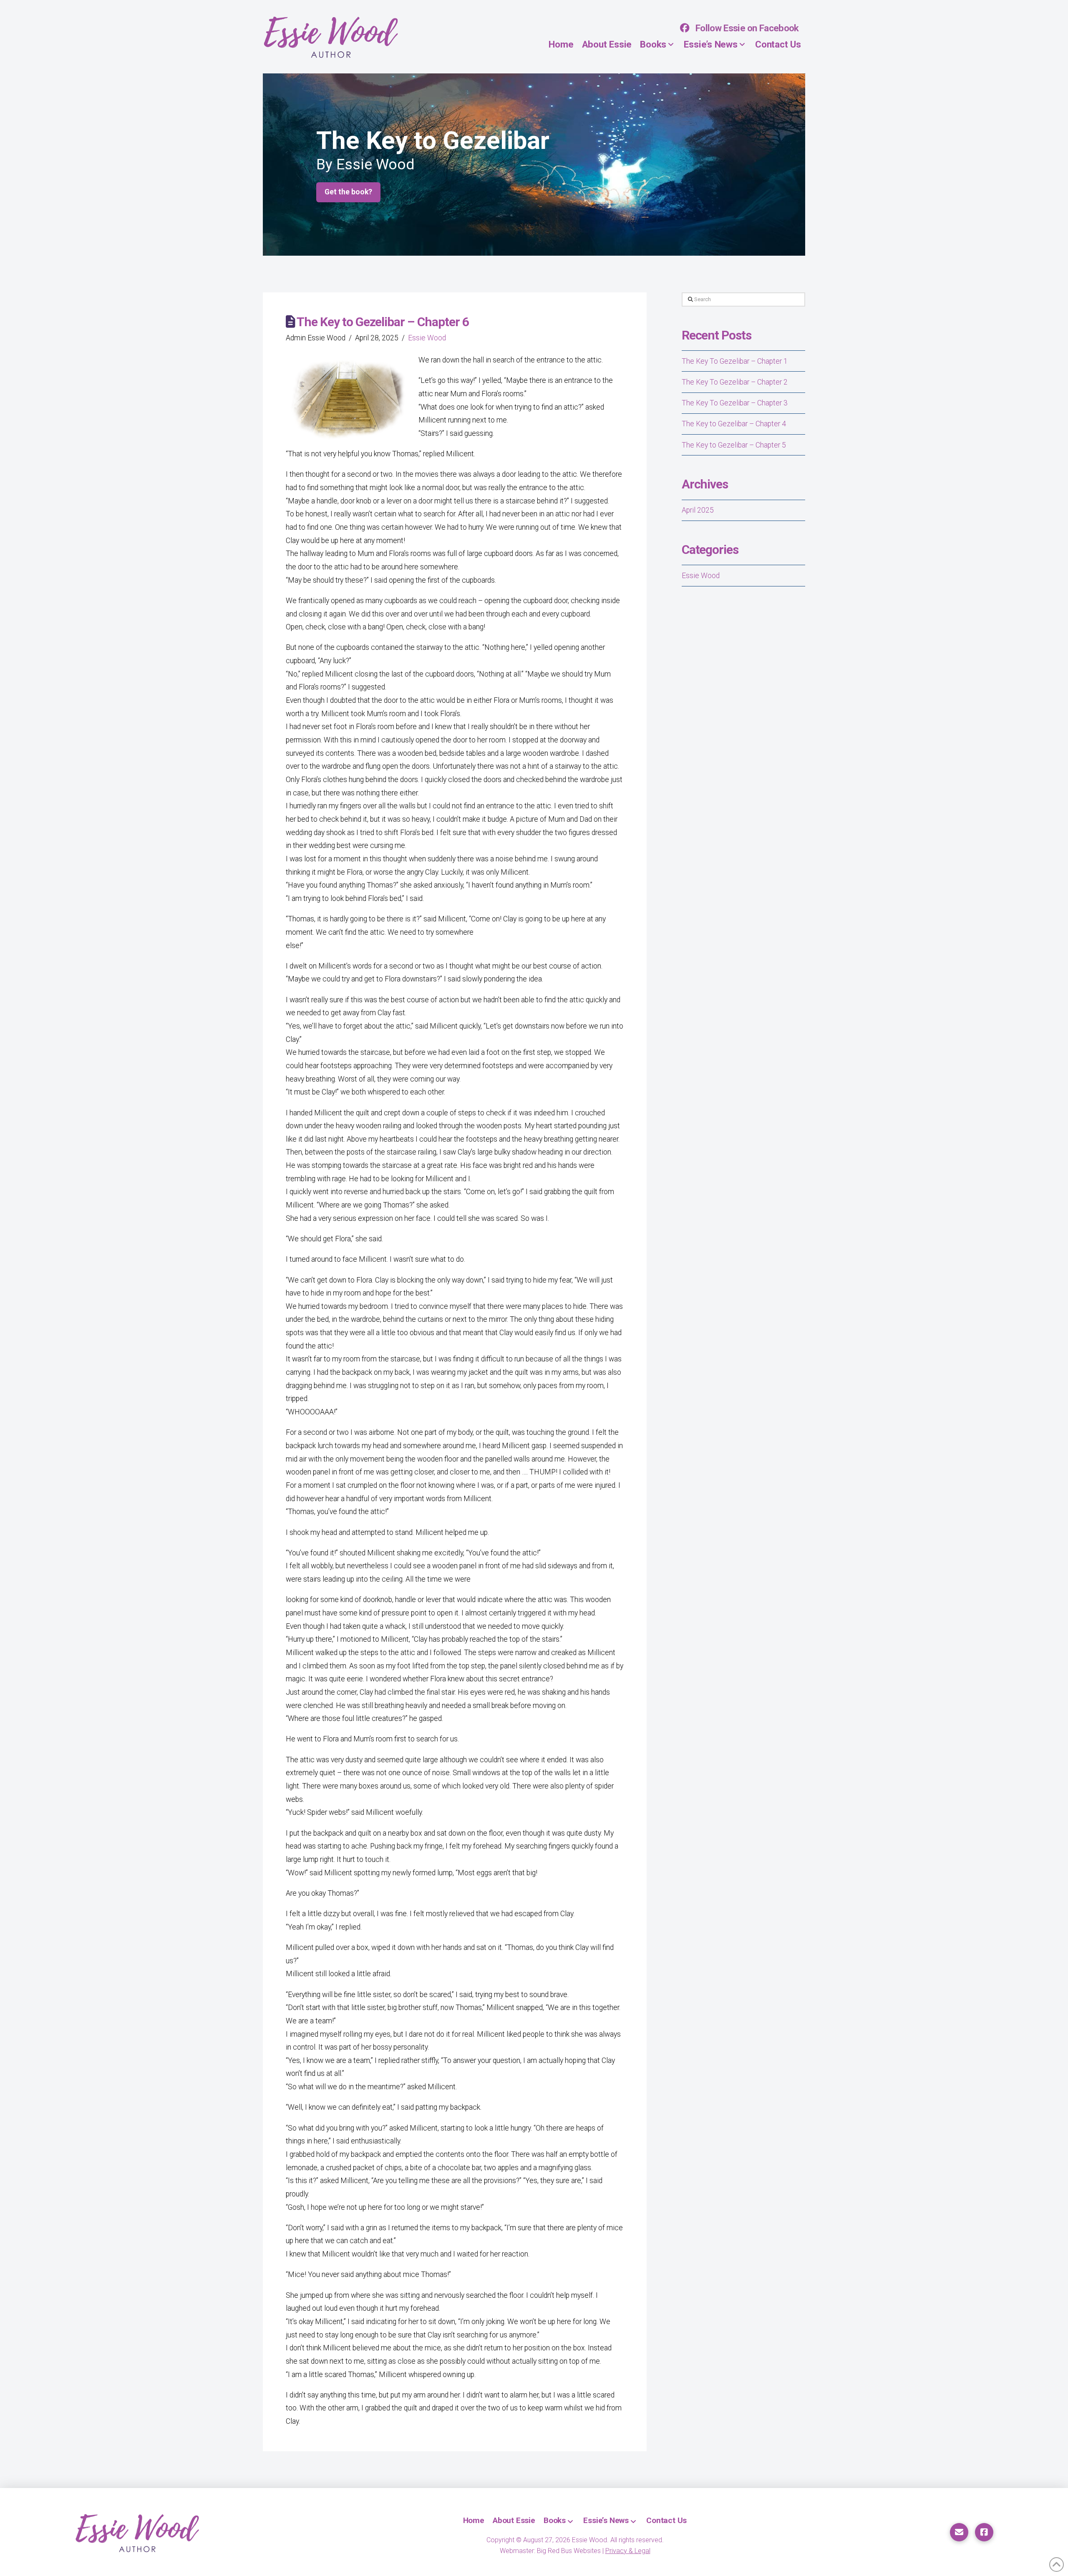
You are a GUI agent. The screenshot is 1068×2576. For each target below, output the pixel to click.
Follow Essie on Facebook (747, 28)
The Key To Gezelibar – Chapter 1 (735, 361)
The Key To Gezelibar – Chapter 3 (735, 403)
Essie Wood (427, 338)
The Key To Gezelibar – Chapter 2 (735, 382)
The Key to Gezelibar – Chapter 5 (734, 445)
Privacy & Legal (628, 2551)
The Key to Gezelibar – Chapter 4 (734, 424)
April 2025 (698, 510)
